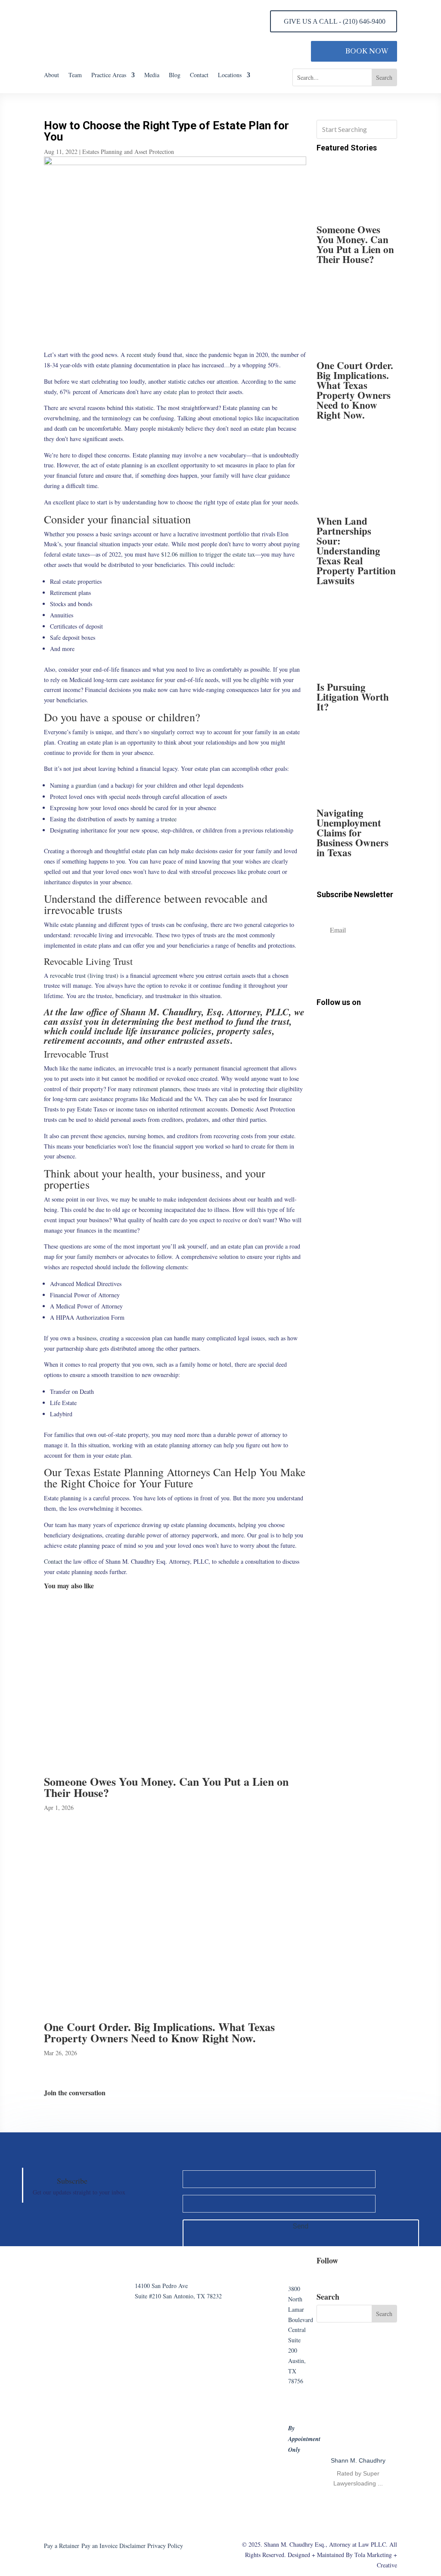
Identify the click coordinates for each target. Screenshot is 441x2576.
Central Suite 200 (297, 2340)
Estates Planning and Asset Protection (128, 152)
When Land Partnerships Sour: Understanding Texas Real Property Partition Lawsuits (356, 551)
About (51, 75)
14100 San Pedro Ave (161, 2286)
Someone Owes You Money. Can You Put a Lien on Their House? (166, 1787)
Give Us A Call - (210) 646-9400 (335, 21)
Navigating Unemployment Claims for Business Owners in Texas (352, 833)
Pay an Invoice (99, 2546)
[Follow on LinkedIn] (354, 1022)
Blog (175, 75)
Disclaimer (132, 2546)
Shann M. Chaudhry (358, 2460)
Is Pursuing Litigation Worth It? (353, 697)
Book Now (367, 51)
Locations (230, 75)
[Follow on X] (369, 1022)
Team (75, 75)
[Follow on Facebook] (323, 1022)
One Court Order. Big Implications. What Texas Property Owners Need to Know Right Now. (159, 2032)
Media (152, 75)
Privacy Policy (165, 2546)
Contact (199, 75)
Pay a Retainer (62, 2546)
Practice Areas (109, 75)
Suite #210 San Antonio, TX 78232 (178, 2296)
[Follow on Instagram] (338, 1022)
